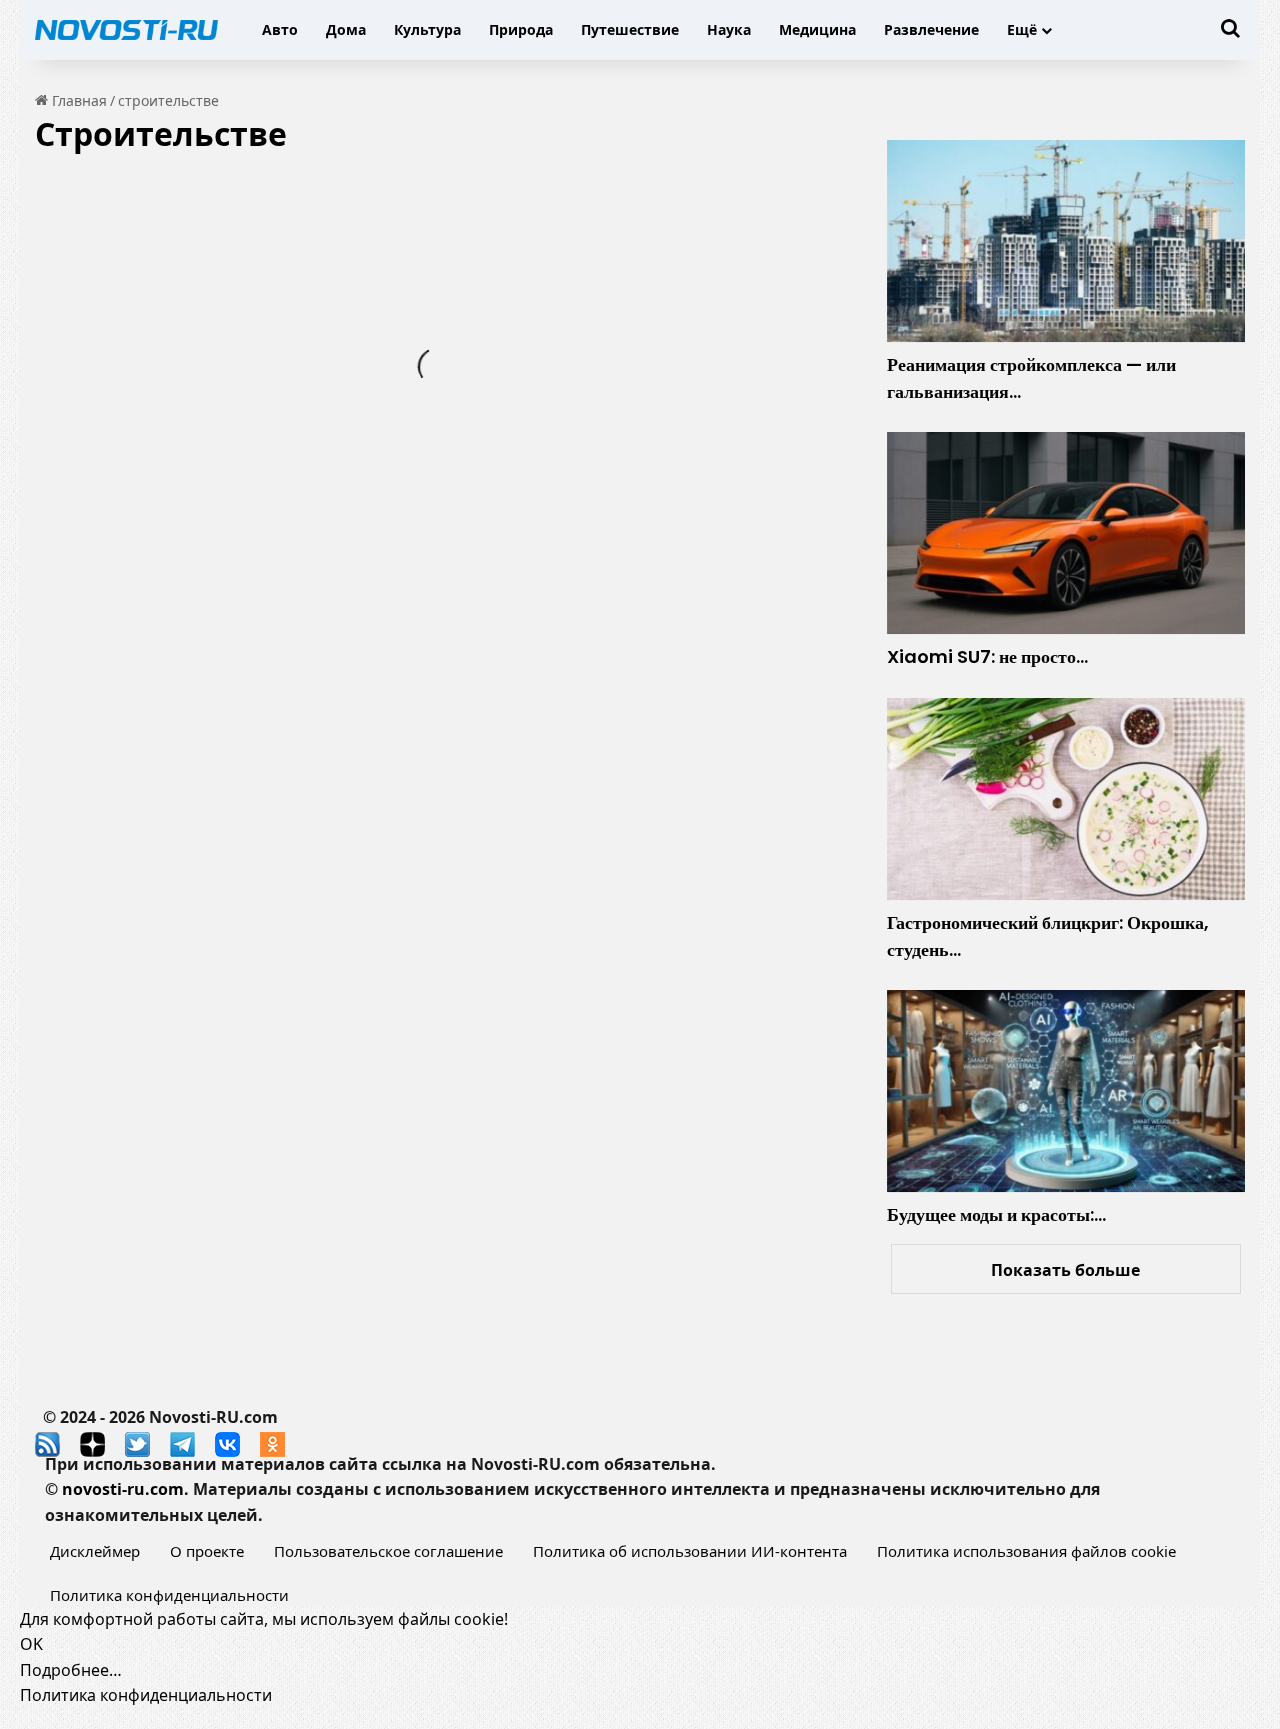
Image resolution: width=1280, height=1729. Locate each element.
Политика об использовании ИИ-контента (690, 1551)
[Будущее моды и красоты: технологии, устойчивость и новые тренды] (1066, 1091)
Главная (77, 100)
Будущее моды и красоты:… (996, 1214)
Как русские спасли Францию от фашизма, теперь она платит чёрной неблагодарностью (211, 329)
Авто (280, 29)
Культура (427, 29)
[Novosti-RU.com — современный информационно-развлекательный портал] (126, 30)
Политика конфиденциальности (169, 1595)
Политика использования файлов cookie (1026, 1551)
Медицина (817, 29)
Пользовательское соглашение (388, 1551)
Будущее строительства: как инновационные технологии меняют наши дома (638, 494)
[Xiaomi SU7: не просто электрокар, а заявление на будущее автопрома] (1066, 533)
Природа (521, 29)
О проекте (207, 1551)
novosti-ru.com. (125, 1489)
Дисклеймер (95, 1551)
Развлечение (931, 29)
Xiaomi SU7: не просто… (987, 656)
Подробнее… (71, 1670)
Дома (346, 29)
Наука (729, 29)
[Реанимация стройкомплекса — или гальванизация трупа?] (1066, 241)
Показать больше (1065, 1270)
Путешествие (630, 29)
